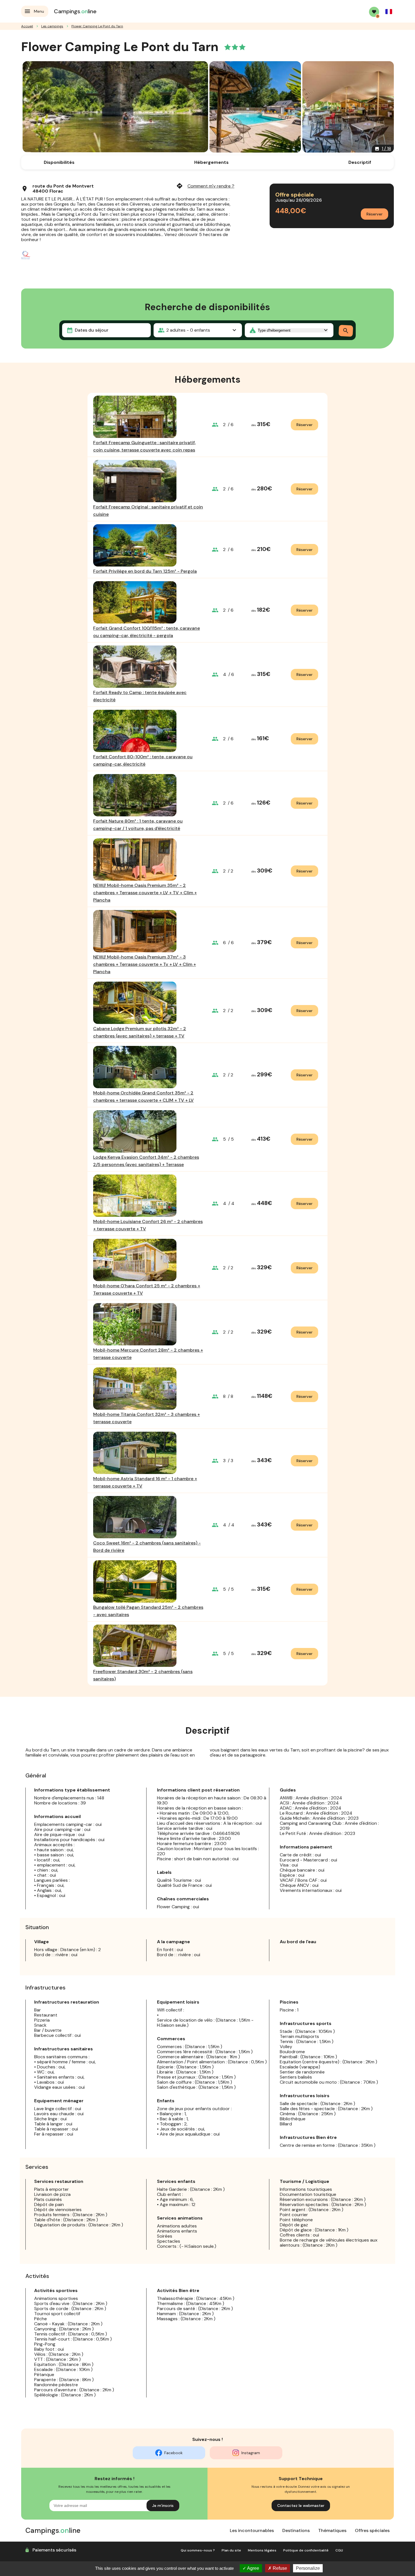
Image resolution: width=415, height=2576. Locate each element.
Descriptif (360, 162)
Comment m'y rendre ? (205, 186)
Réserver (374, 214)
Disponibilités (59, 162)
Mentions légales (262, 2550)
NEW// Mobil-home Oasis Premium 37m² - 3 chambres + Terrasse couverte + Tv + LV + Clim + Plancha (145, 964)
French (389, 12)
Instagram (251, 2453)
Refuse (279, 2568)
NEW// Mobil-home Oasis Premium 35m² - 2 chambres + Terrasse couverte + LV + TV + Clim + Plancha (145, 893)
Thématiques (332, 2530)
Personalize (308, 2568)
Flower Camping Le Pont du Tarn (97, 26)
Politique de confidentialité (306, 2550)
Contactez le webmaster (301, 2506)
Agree (253, 2568)
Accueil (27, 26)
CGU (339, 2550)
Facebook (173, 2453)
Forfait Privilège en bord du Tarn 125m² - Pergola (145, 571)
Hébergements (211, 162)
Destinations (296, 2530)
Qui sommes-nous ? (198, 2550)
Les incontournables (252, 2530)
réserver (304, 425)
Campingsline (75, 11)
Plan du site (231, 2550)
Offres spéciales (372, 2530)
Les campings (52, 26)
